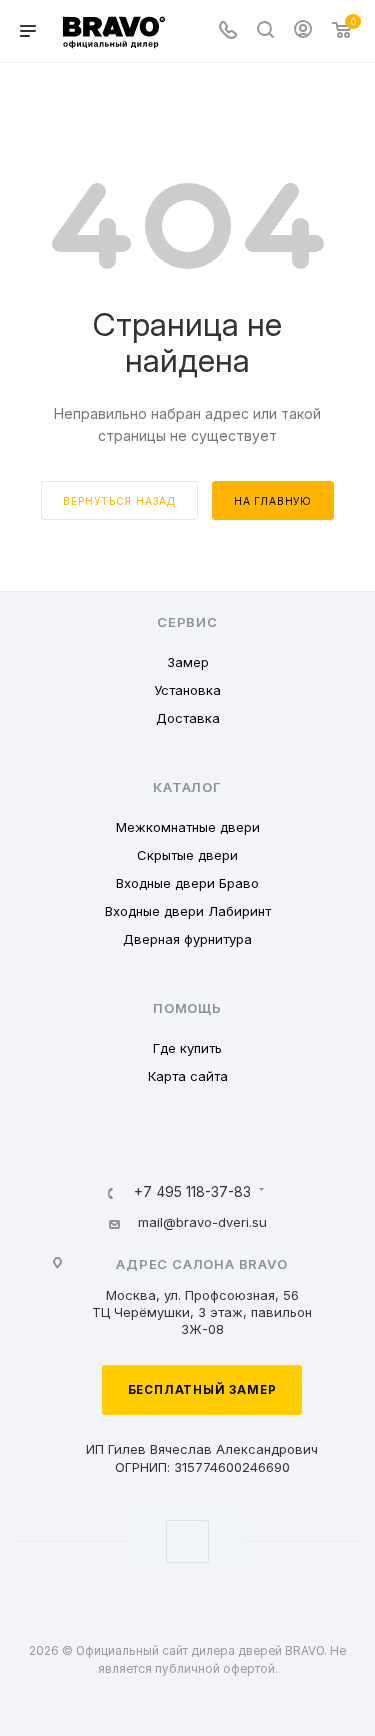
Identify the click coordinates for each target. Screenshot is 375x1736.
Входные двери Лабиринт (188, 911)
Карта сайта (188, 1076)
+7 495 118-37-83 (192, 1193)
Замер (188, 662)
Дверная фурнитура (187, 939)
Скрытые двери (187, 855)
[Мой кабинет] (303, 31)
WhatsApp (187, 1541)
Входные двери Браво (187, 883)
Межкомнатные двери (188, 827)
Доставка (188, 718)
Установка (187, 690)
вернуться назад (119, 501)
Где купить (187, 1048)
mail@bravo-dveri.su (202, 1222)
